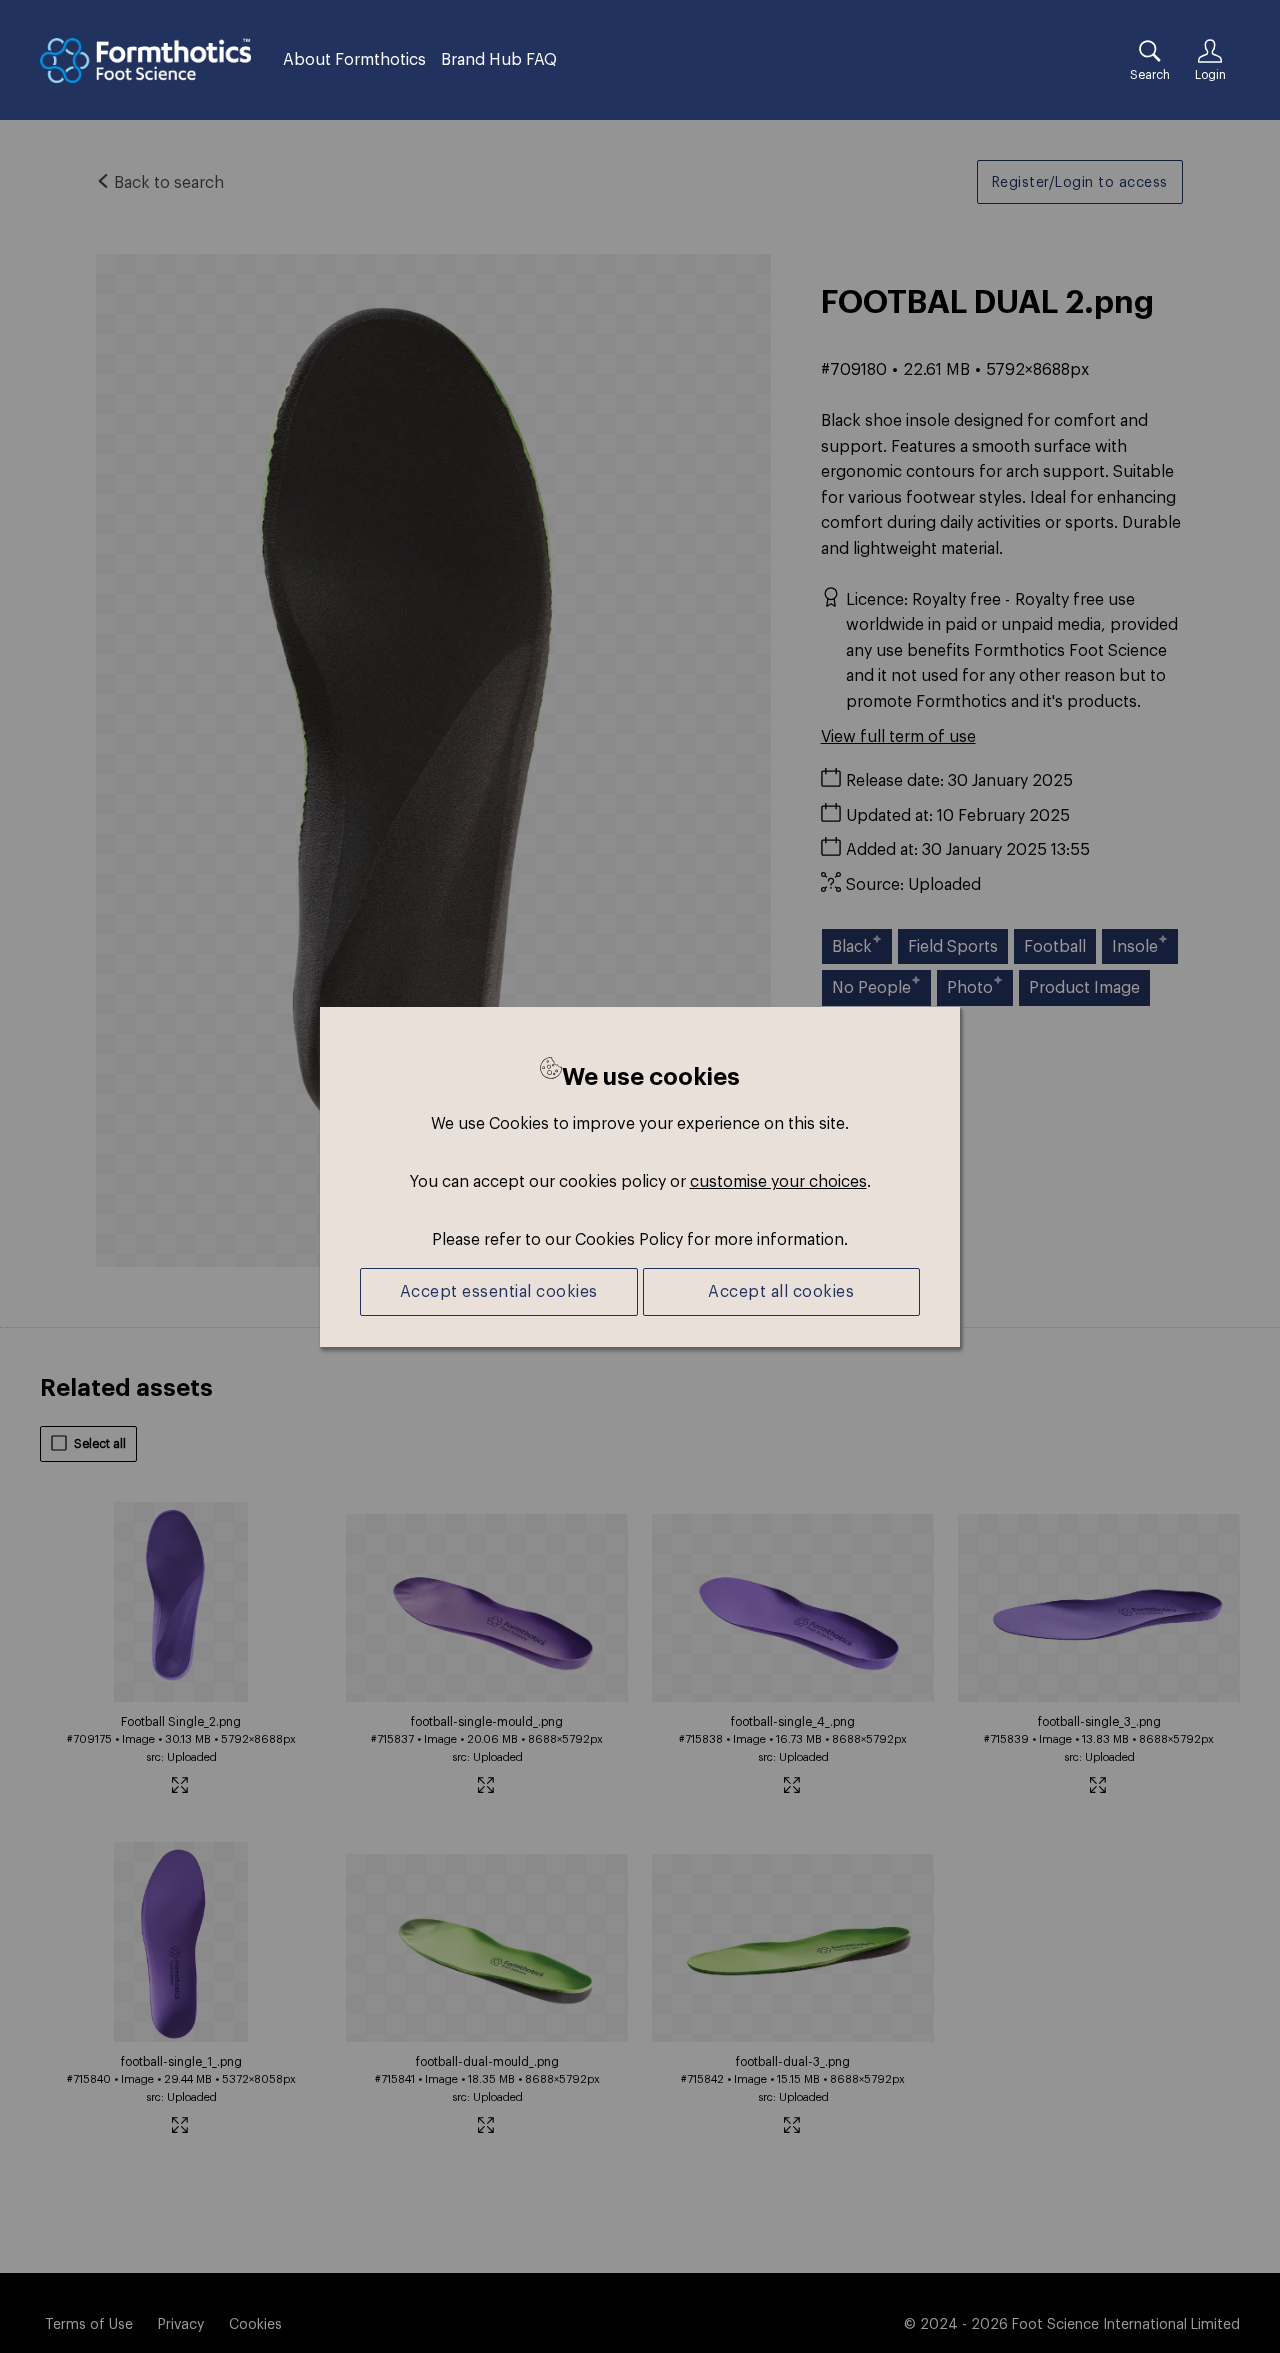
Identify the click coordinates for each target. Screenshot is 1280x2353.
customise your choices (778, 1181)
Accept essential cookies (499, 1291)
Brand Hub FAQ (499, 59)
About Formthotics (354, 59)
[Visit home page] (145, 60)
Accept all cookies (781, 1291)
